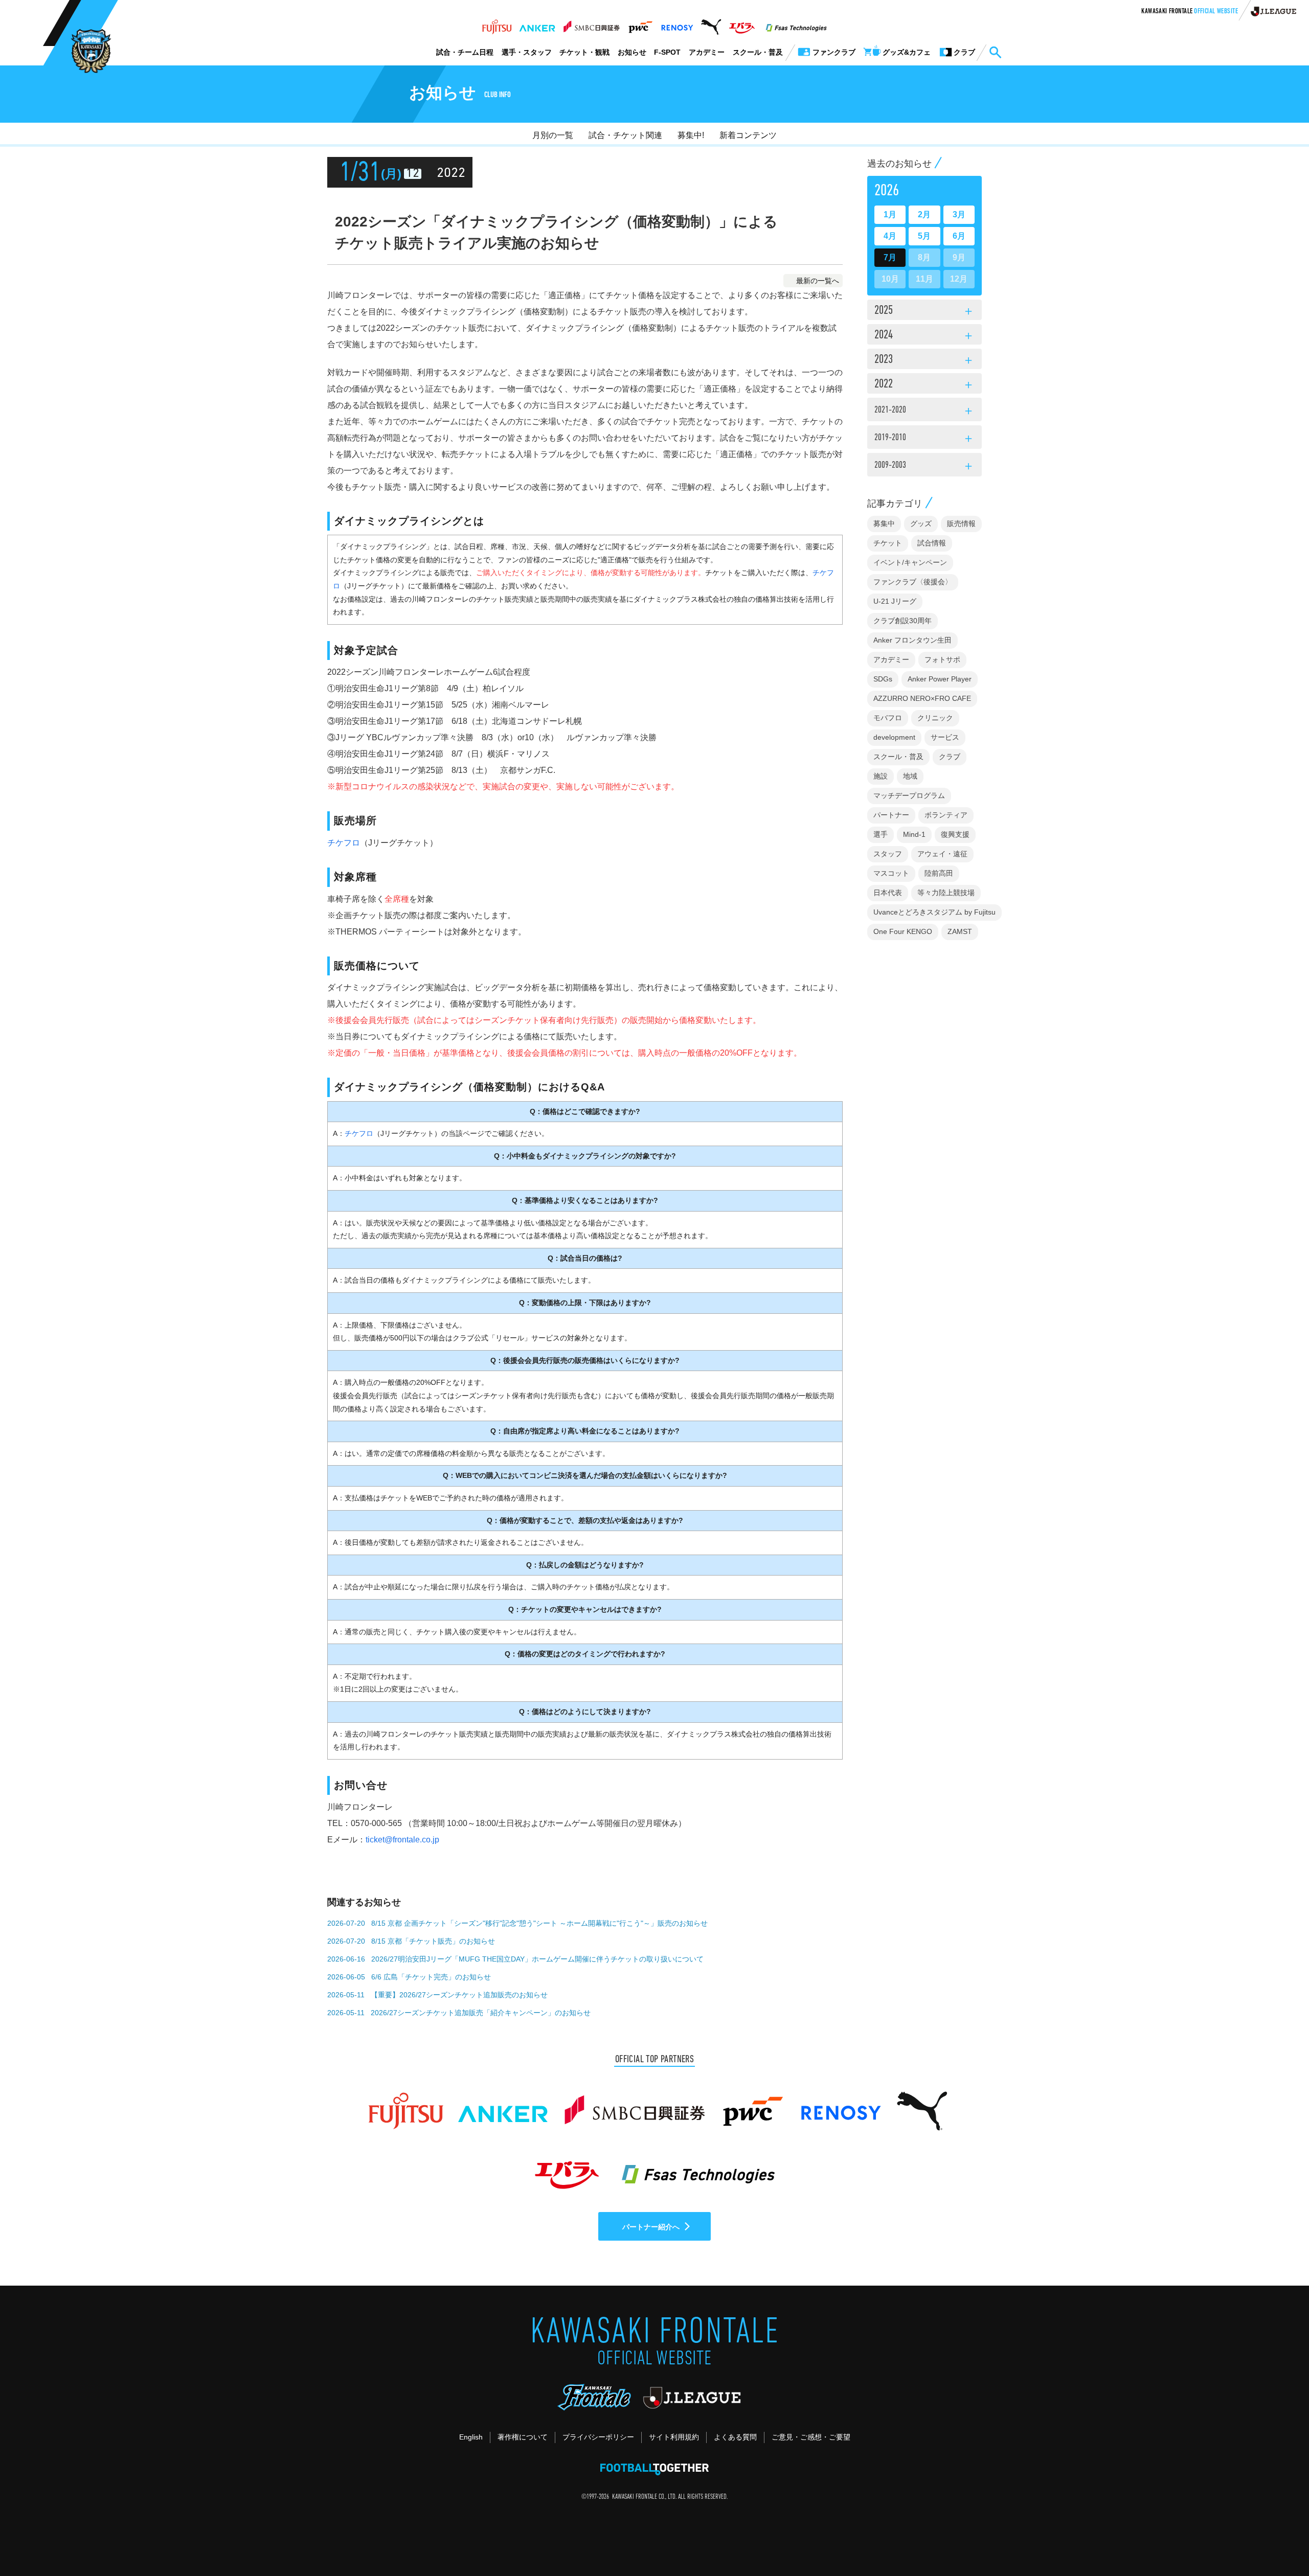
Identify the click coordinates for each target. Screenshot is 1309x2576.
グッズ (921, 523)
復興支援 (955, 834)
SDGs (883, 679)
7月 (890, 257)
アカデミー (707, 52)
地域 (910, 776)
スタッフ (888, 854)
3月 (959, 214)
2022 (924, 385)
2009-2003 (924, 467)
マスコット (891, 873)
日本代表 (888, 893)
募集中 (884, 523)
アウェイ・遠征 (942, 854)
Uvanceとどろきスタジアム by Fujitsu (934, 912)
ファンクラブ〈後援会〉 (913, 582)
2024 (924, 336)
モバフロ (888, 718)
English (471, 2437)
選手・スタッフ (527, 52)
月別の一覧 (553, 135)
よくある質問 (735, 2437)
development (894, 737)
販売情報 (961, 523)
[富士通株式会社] (497, 24)
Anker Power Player (940, 679)
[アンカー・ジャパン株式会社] (537, 24)
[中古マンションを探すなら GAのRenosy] (677, 24)
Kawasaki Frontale (1190, 12)
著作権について (523, 2437)
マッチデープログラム (909, 795)
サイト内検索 (995, 53)
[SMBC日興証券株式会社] (591, 24)
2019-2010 (924, 439)
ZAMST (960, 931)
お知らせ (632, 52)
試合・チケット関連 (625, 135)
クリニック (935, 718)
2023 (924, 360)
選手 (881, 834)
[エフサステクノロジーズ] (796, 24)
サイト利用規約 (674, 2437)
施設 (881, 776)
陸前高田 (939, 873)
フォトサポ (942, 659)
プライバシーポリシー (598, 2437)
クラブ (950, 757)
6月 (959, 236)
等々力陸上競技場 (946, 893)
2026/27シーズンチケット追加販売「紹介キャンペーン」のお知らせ (481, 2013)
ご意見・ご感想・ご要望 (811, 2437)
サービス (945, 737)
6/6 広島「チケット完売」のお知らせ (431, 1977)
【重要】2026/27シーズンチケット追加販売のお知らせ (459, 1995)
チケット (888, 543)
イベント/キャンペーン (910, 562)
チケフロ (344, 843)
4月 (890, 236)
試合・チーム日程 (465, 52)
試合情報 (932, 543)
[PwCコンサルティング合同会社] (640, 24)
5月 (924, 236)
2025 (924, 311)
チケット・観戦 (584, 52)
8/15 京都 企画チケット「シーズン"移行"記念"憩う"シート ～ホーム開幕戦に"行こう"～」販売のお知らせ (539, 1923)
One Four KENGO (903, 931)
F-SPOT (667, 52)
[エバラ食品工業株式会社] (742, 24)
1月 (890, 214)
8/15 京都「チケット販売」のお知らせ (433, 1941)
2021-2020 (924, 412)
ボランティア (946, 815)
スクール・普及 (758, 52)
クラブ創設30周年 (902, 621)
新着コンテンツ (748, 135)
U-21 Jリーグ (895, 601)
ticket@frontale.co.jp (402, 1840)
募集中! (691, 135)
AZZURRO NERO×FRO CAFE (922, 698)
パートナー (891, 815)
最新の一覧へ (818, 281)
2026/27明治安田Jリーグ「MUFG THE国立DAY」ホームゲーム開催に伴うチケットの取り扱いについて (537, 1959)
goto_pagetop (1276, 2539)
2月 (924, 214)
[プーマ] (711, 24)
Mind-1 (914, 834)
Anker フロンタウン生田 (912, 640)
